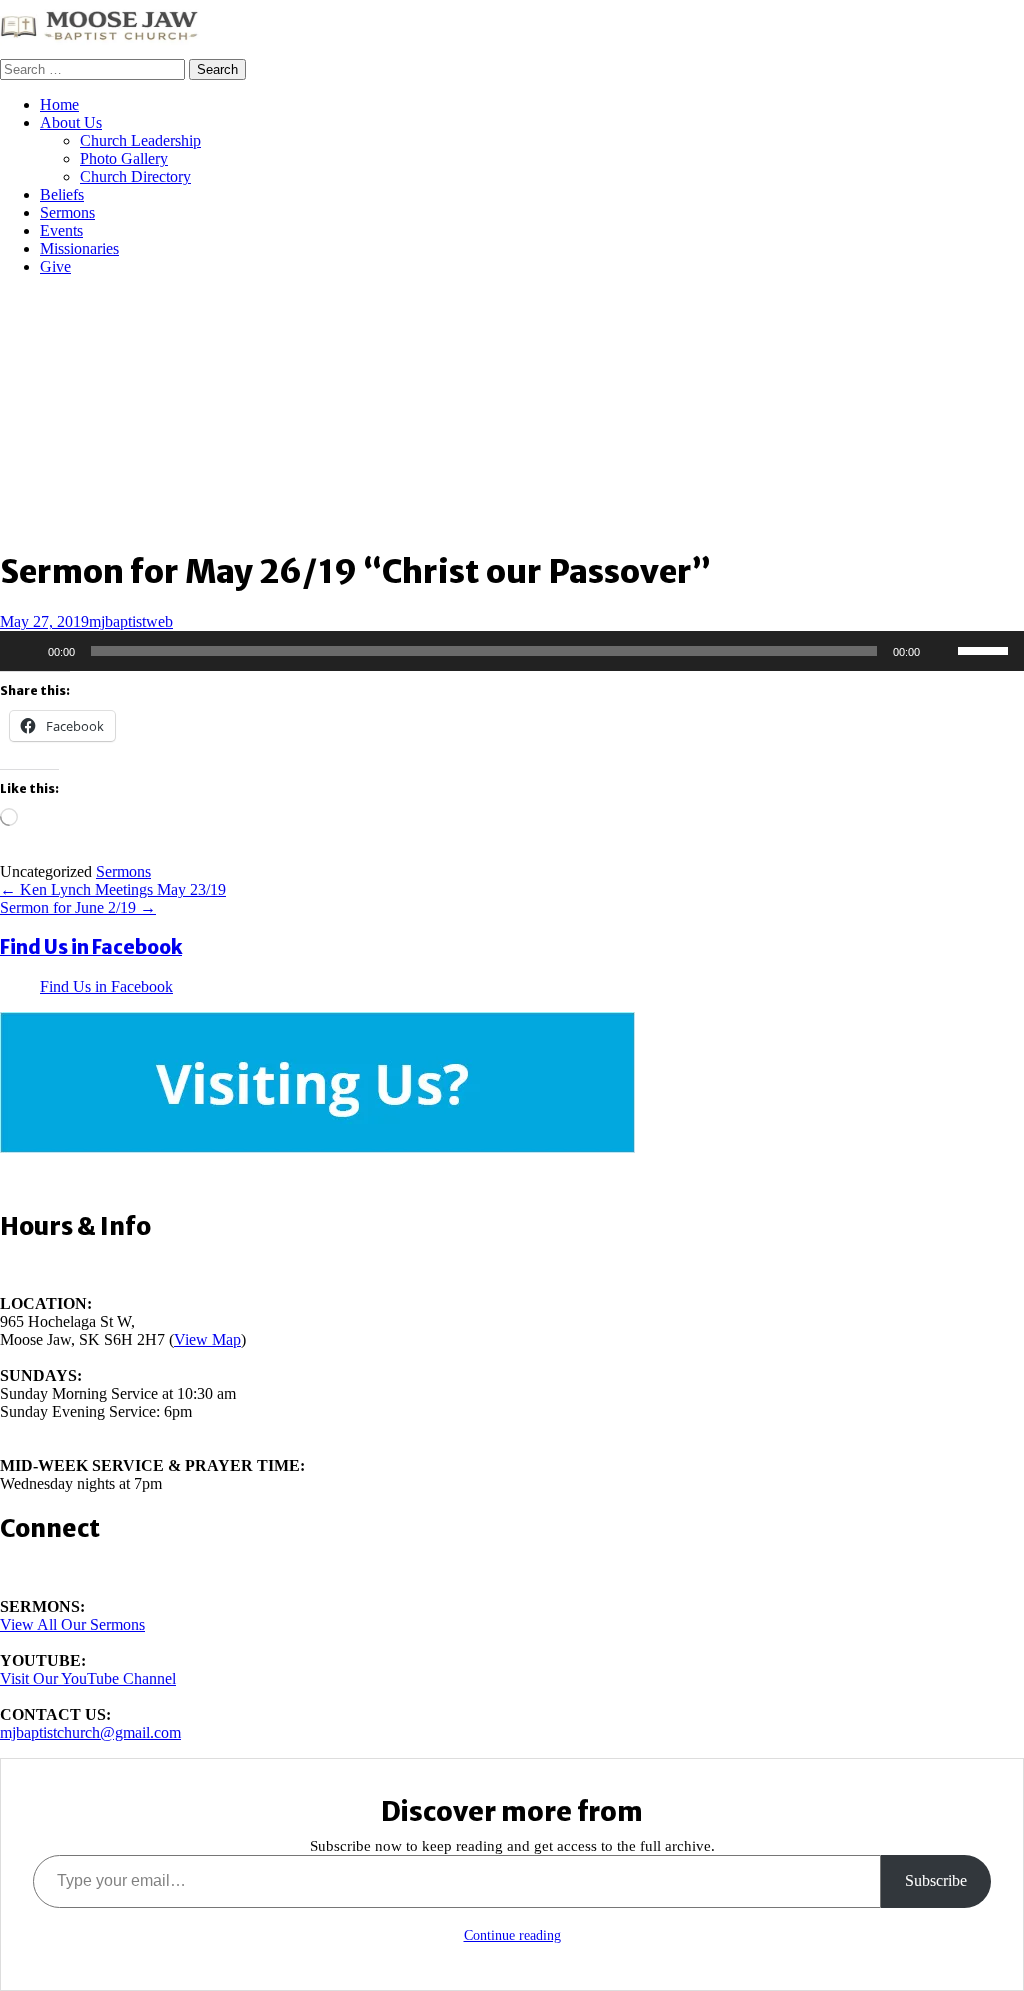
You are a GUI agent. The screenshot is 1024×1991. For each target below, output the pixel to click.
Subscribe (936, 1880)
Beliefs (62, 194)
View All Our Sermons (72, 1624)
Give (55, 266)
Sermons (67, 212)
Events (61, 230)
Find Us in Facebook (91, 947)
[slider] (986, 649)
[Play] (26, 651)
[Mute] (942, 651)
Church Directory (135, 176)
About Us (71, 122)
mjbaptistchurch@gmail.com (90, 1732)
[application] (512, 651)
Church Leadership (140, 140)
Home (59, 104)
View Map (207, 1339)
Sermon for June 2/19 (78, 907)
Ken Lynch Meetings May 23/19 (113, 889)
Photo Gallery (124, 158)
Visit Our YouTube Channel (88, 1678)
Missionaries (79, 248)
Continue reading (512, 1935)
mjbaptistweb (131, 621)
